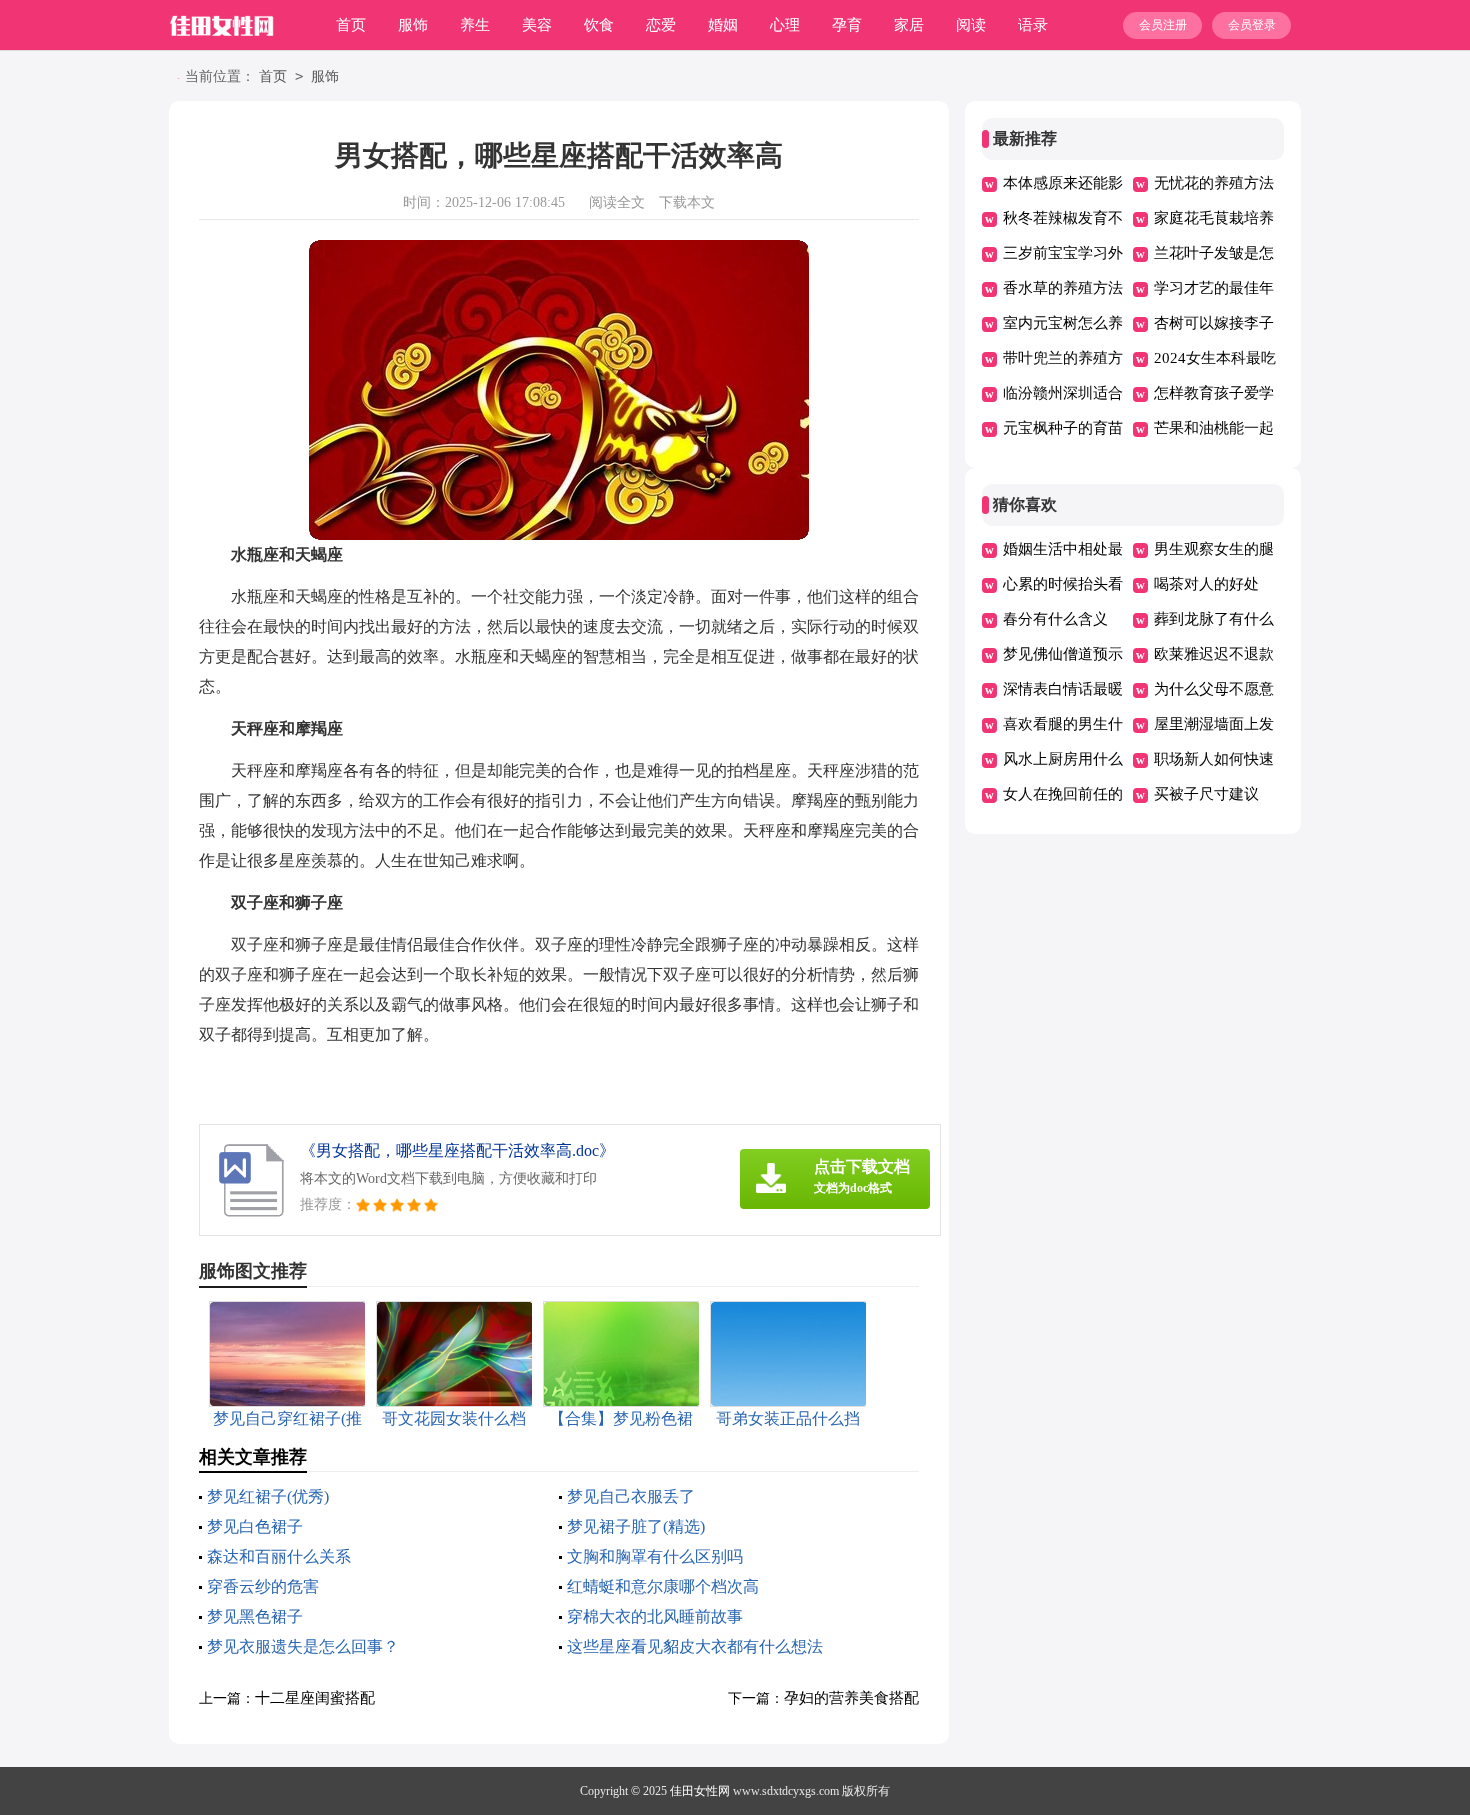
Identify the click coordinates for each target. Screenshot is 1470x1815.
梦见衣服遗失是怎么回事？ (303, 1646)
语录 (1033, 25)
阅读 (971, 25)
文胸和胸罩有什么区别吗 (655, 1556)
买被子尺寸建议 (1206, 794)
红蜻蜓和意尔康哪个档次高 (663, 1586)
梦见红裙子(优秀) (268, 1496)
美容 (537, 25)
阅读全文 (617, 202)
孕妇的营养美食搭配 (851, 1698)
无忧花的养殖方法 (1214, 183)
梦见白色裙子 (255, 1526)
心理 (785, 25)
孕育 (847, 25)
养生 (475, 25)
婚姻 (723, 25)
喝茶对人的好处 (1206, 584)
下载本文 (687, 202)
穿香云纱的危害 (263, 1586)
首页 (351, 25)
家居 (909, 25)
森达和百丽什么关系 (279, 1556)
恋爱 (661, 25)
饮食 (599, 25)
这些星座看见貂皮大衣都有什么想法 (695, 1646)
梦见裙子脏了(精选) (636, 1526)
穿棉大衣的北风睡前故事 (655, 1616)
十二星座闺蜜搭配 (315, 1698)
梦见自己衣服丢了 (631, 1496)
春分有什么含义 (1055, 619)
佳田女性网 (700, 1791)
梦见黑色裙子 (255, 1616)
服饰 (413, 25)
